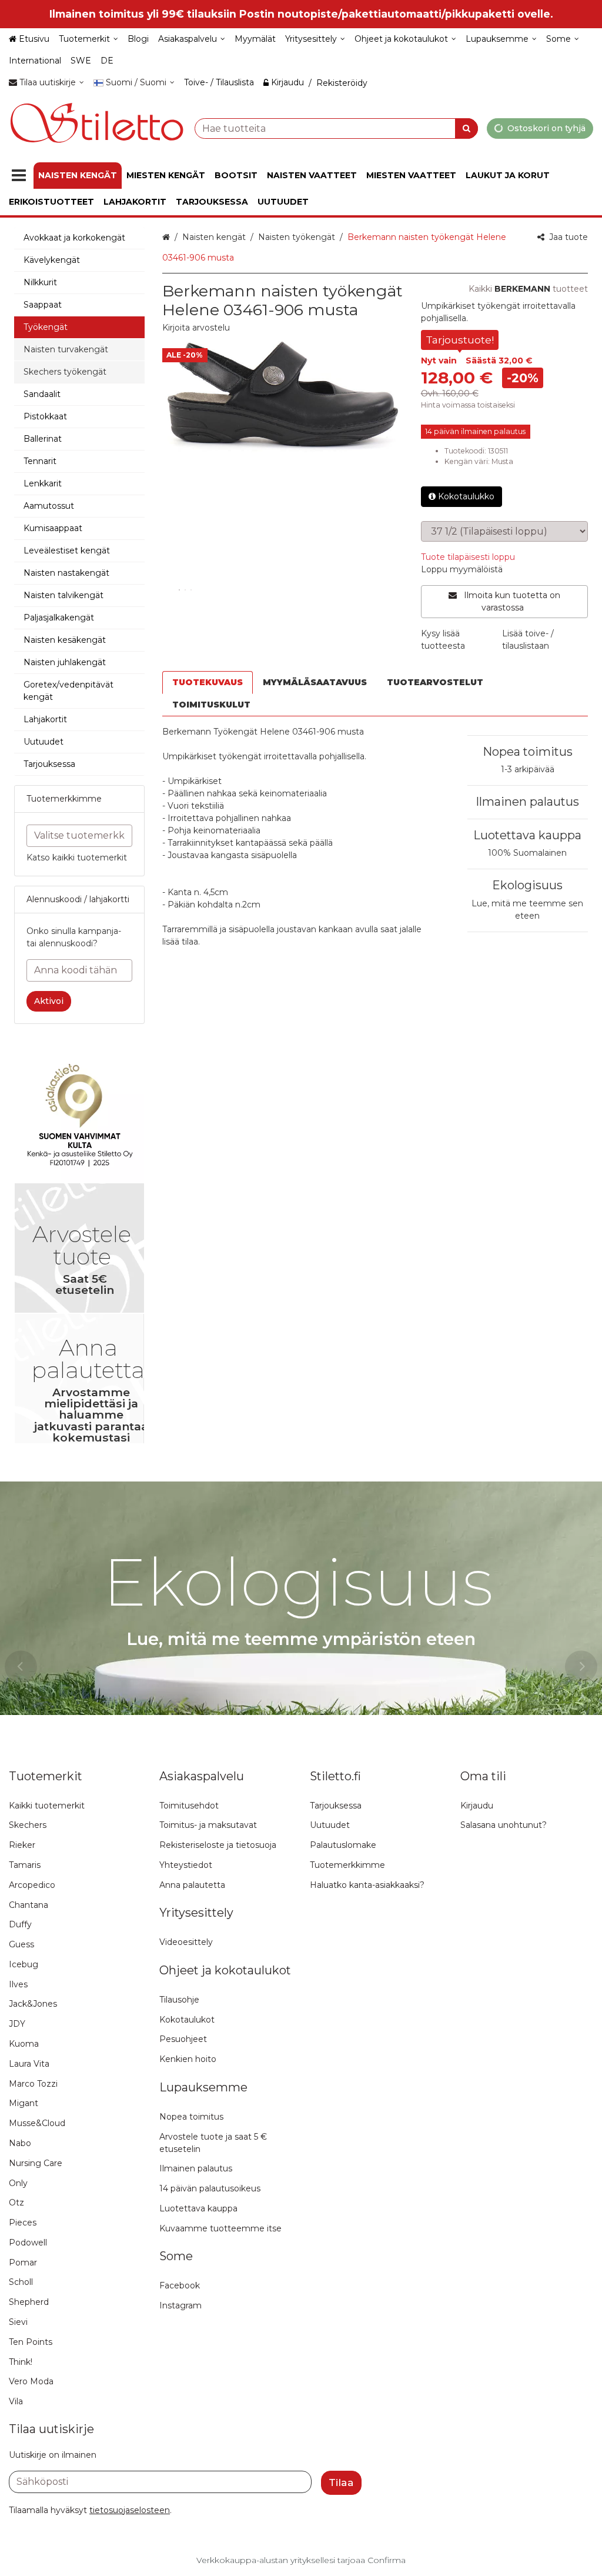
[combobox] (336, 128)
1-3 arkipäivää (528, 769)
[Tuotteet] (19, 176)
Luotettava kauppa (527, 835)
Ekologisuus (527, 885)
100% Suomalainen (527, 853)
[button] (196, 328)
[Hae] (466, 128)
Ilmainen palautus (527, 802)
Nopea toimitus (528, 752)
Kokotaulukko (466, 496)
